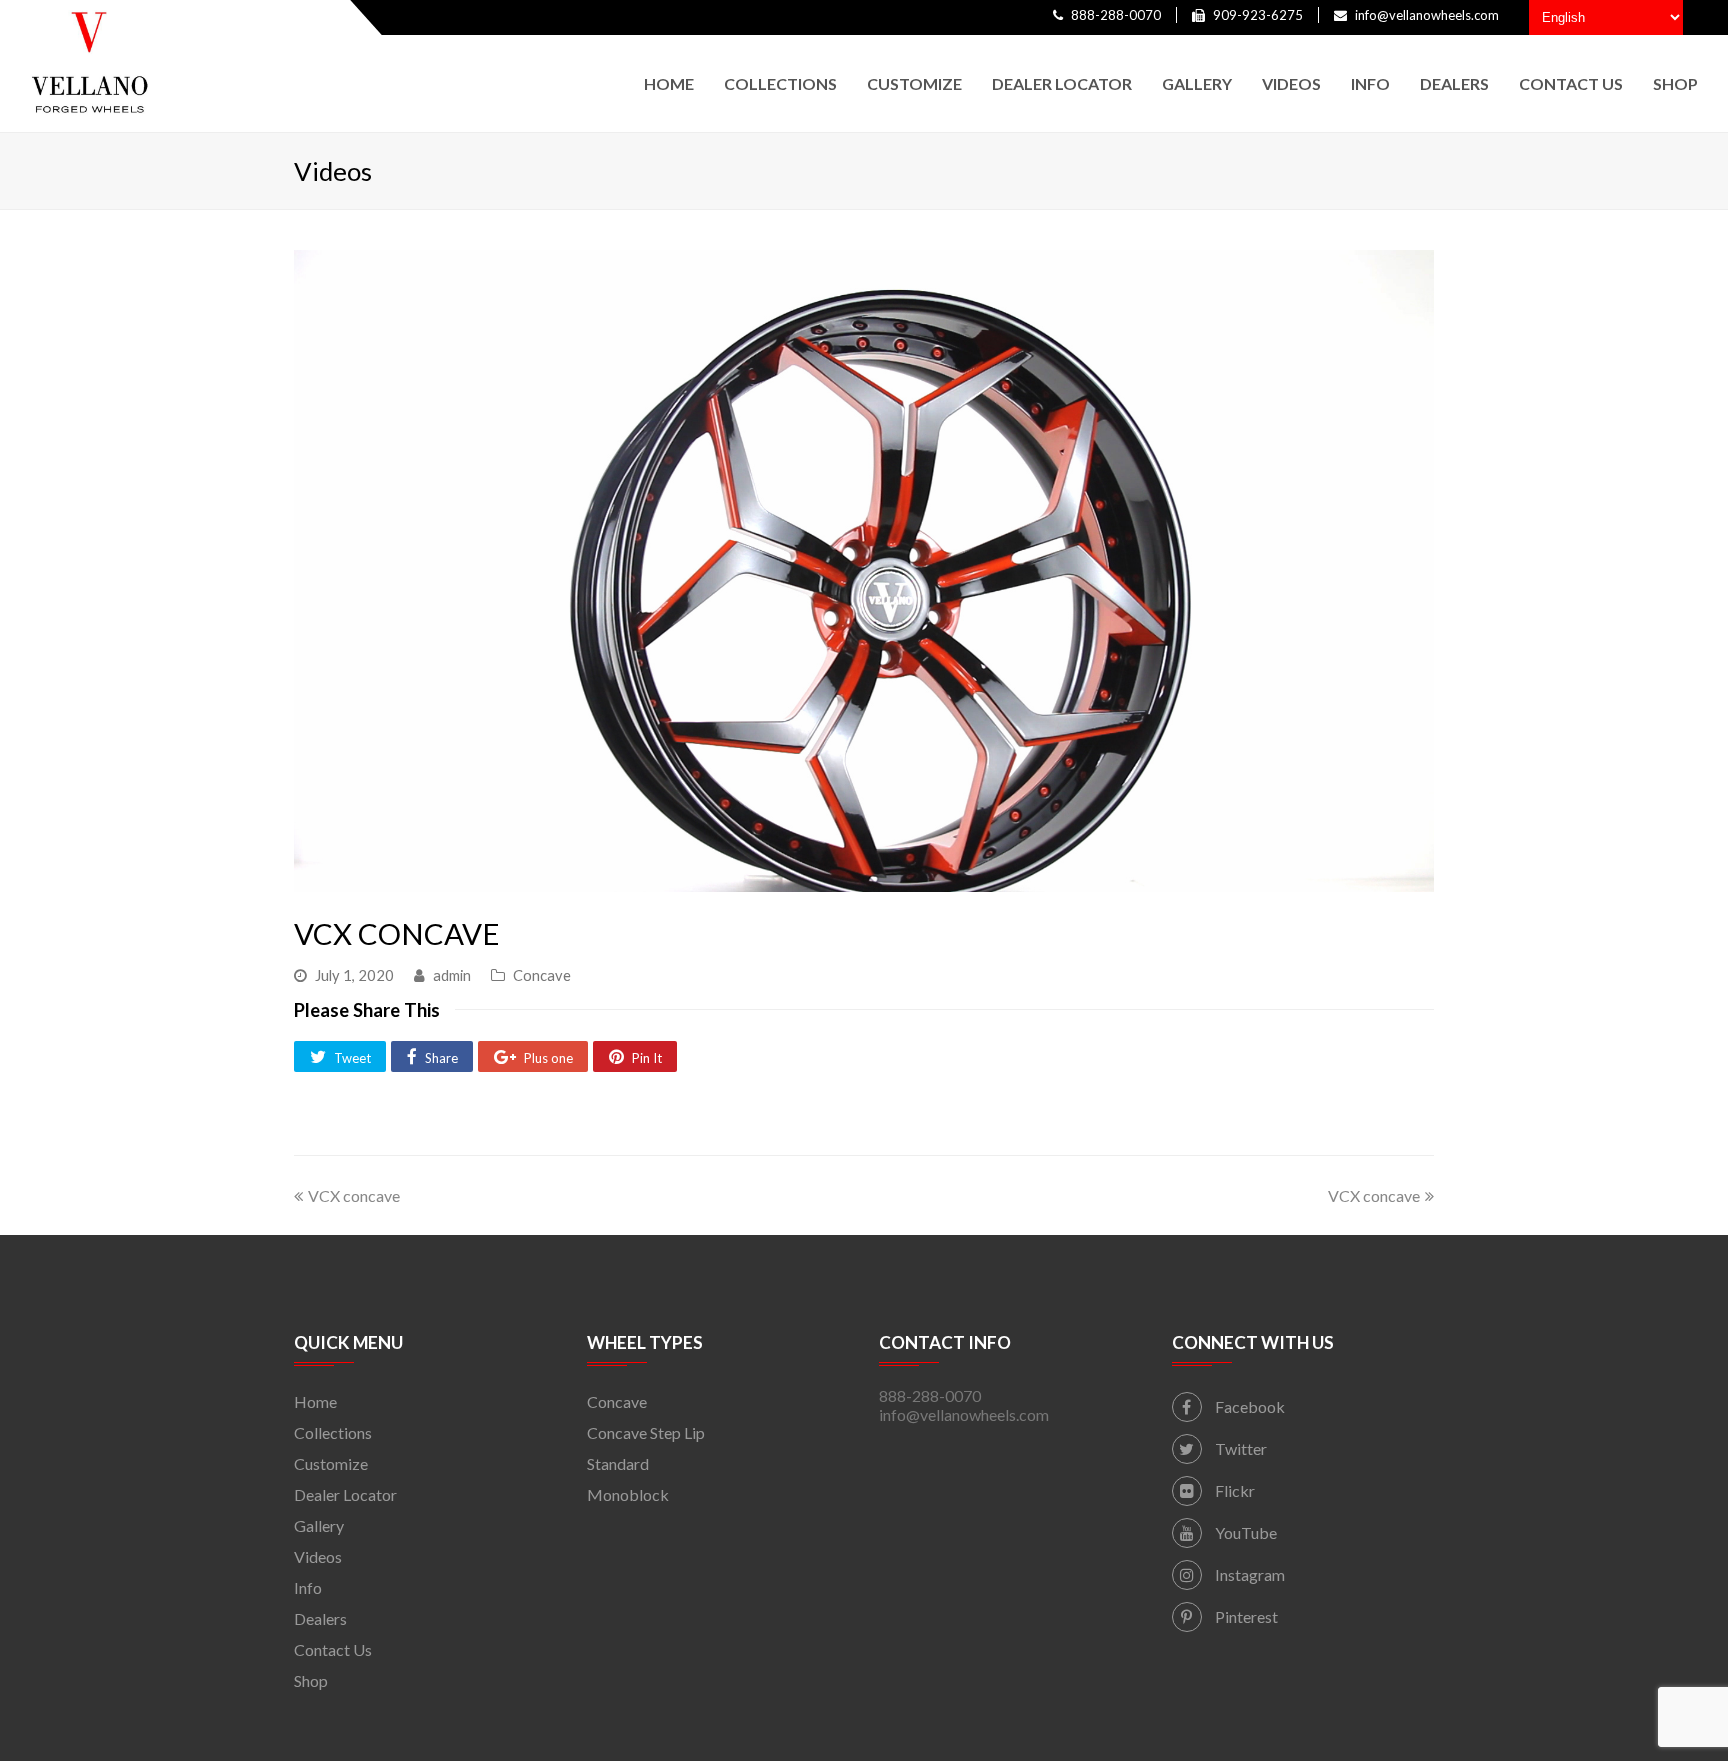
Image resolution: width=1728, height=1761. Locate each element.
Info (308, 1587)
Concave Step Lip (646, 1432)
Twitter (1239, 1448)
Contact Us (333, 1649)
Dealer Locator (345, 1494)
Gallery (319, 1525)
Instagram (1248, 1574)
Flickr (1233, 1490)
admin (452, 975)
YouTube (1244, 1532)
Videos (318, 1556)
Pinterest (1245, 1616)
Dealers (320, 1618)
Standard (618, 1463)
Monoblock (628, 1494)
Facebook (1248, 1406)
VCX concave (354, 1195)
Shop (311, 1680)
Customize (331, 1463)
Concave (542, 975)
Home (315, 1401)
